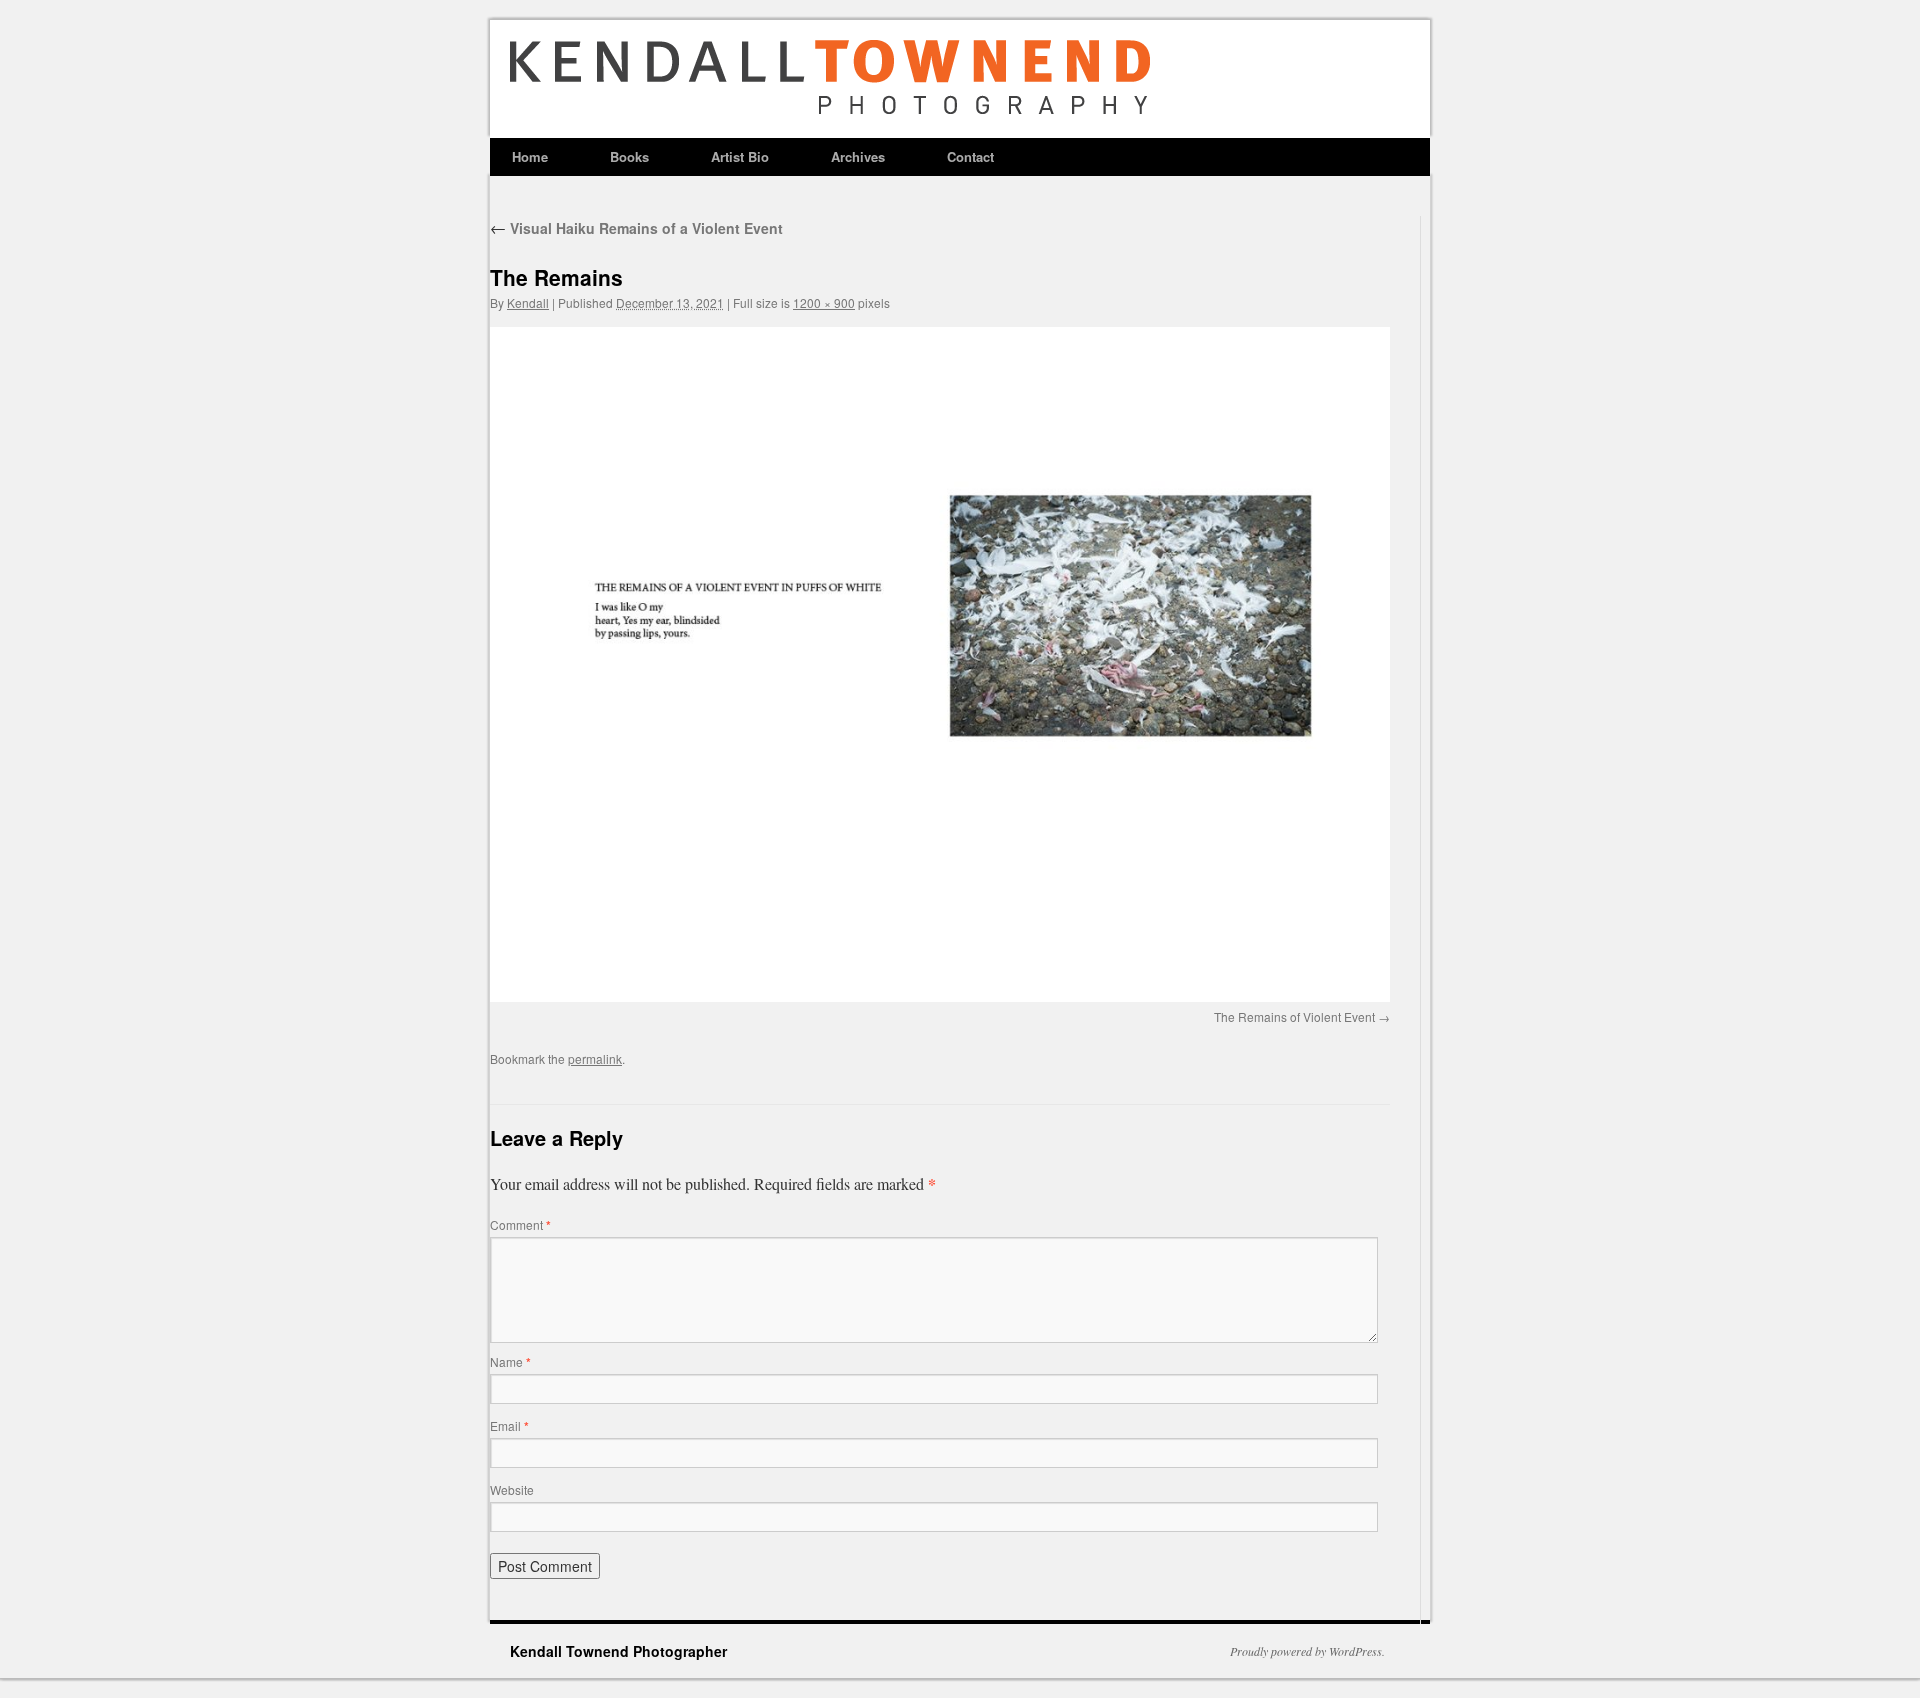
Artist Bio (740, 156)
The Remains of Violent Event (1294, 1016)
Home (530, 156)
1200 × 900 (824, 302)
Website (512, 1489)
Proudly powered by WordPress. (1307, 1651)
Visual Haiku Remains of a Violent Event (636, 228)
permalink (595, 1058)
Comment (520, 1224)
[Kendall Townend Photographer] (820, 129)
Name (510, 1361)
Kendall (528, 302)
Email (509, 1425)
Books (629, 156)
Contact (970, 156)
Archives (858, 156)
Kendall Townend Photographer (618, 1651)
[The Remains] (940, 664)
